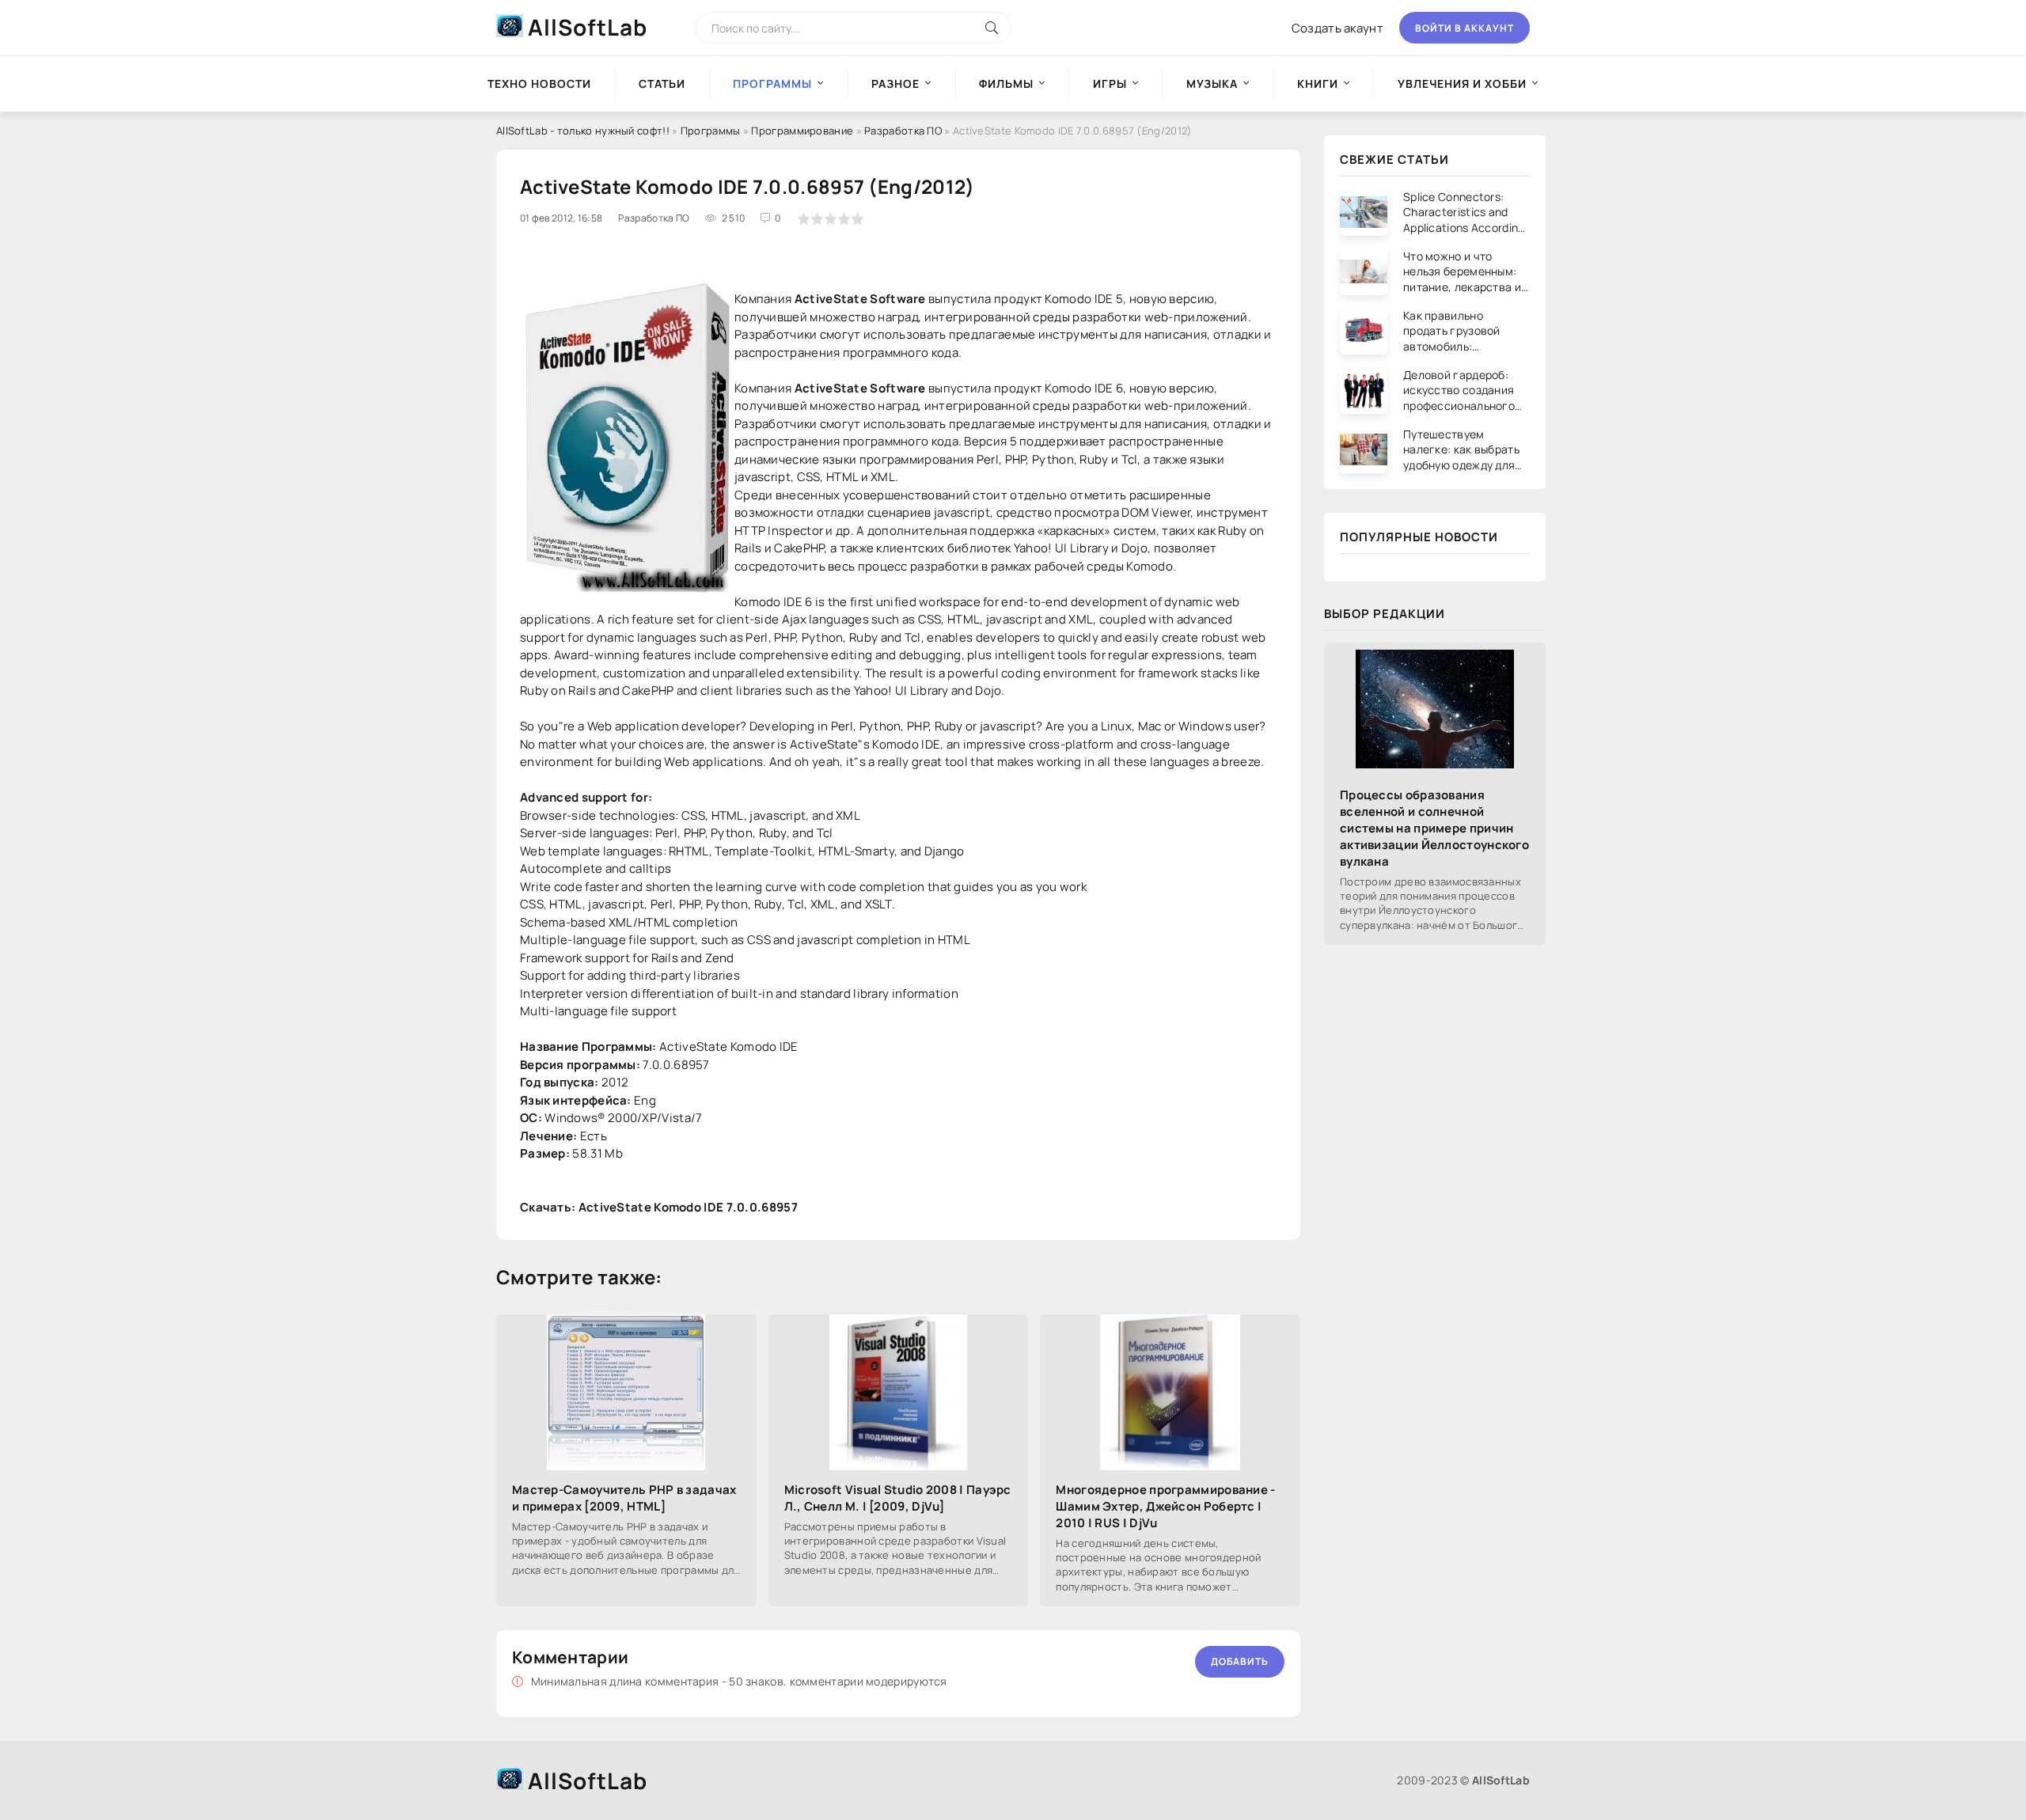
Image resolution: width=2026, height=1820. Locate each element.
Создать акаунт (1337, 28)
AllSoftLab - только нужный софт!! (583, 131)
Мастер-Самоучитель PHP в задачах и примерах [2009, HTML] (624, 1498)
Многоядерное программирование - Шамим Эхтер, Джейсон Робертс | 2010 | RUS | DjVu (1165, 1506)
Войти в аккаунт (1464, 28)
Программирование (802, 131)
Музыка (1212, 83)
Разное (895, 83)
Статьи (662, 83)
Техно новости (539, 83)
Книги (1318, 83)
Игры (1110, 83)
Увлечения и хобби (1462, 83)
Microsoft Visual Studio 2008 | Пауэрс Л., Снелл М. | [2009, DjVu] (898, 1498)
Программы (711, 131)
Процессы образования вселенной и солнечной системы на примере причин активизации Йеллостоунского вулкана (1434, 828)
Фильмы (1006, 83)
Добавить (1240, 1661)
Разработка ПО (903, 131)
